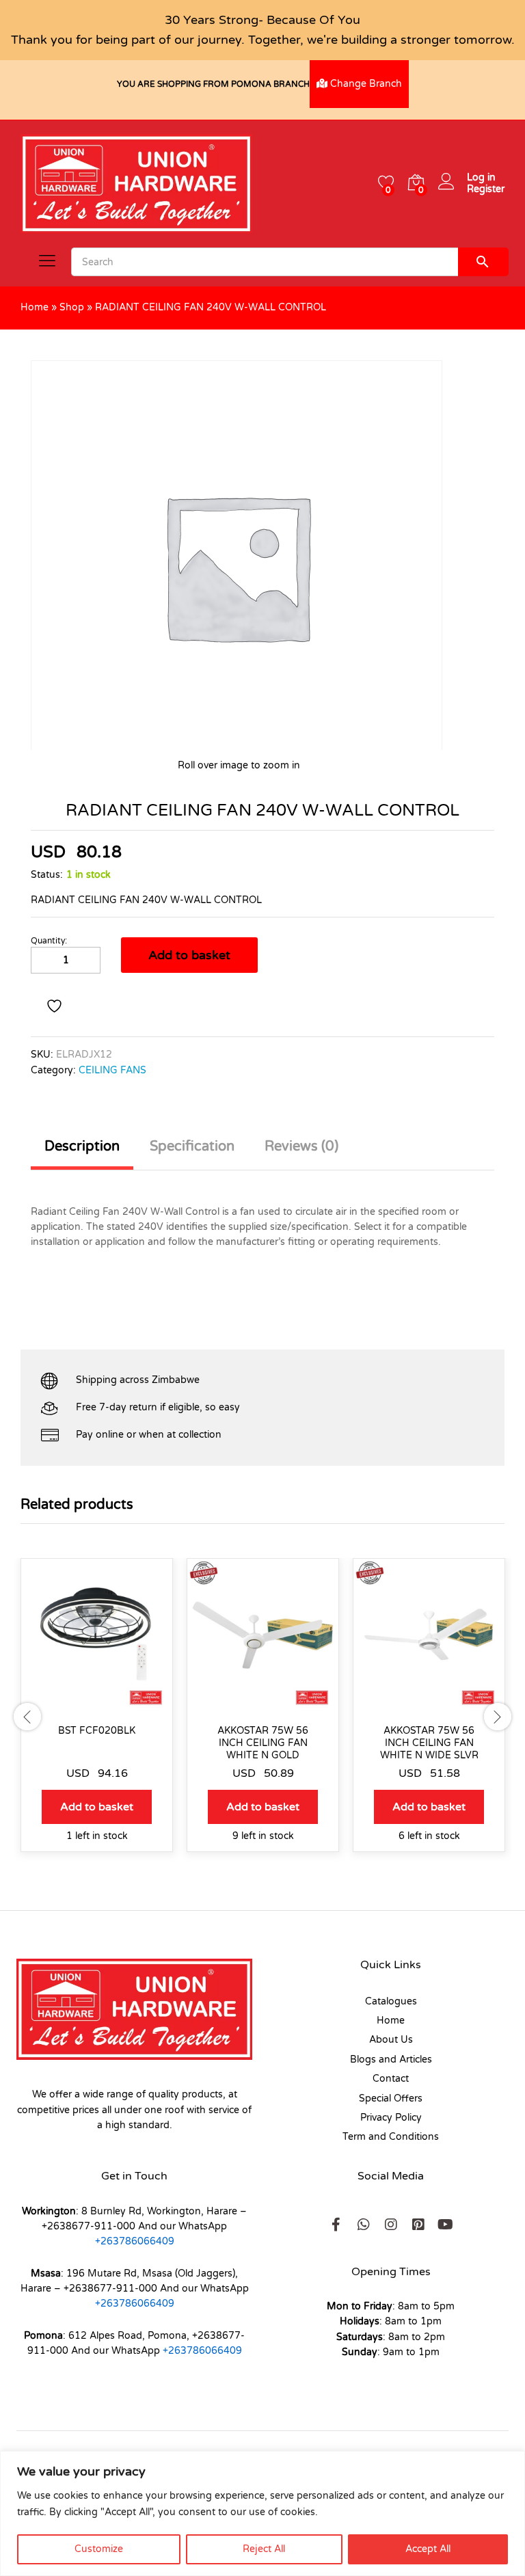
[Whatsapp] (364, 2225)
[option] (97, 1715)
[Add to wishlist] (56, 1006)
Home (35, 307)
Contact (391, 2079)
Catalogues (391, 2001)
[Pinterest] (418, 2225)
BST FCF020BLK (97, 1731)
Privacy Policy (391, 2118)
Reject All (264, 2549)
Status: (47, 875)
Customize (99, 2549)
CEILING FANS (112, 1070)
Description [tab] (82, 1146)
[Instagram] (391, 2225)
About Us (391, 2040)
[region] (262, 2513)
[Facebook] (336, 2225)
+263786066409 (135, 2241)
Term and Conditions (391, 2137)
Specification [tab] (192, 1146)
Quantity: (49, 941)
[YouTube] (446, 2225)
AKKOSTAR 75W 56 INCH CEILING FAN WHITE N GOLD (263, 1743)
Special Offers (391, 2098)
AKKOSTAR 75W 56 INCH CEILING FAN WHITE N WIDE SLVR (429, 1743)
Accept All (428, 2549)
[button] (97, 1807)
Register (486, 189)
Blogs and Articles (391, 2060)
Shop (72, 307)
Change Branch (365, 84)
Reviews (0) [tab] (301, 1146)
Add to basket (189, 955)
